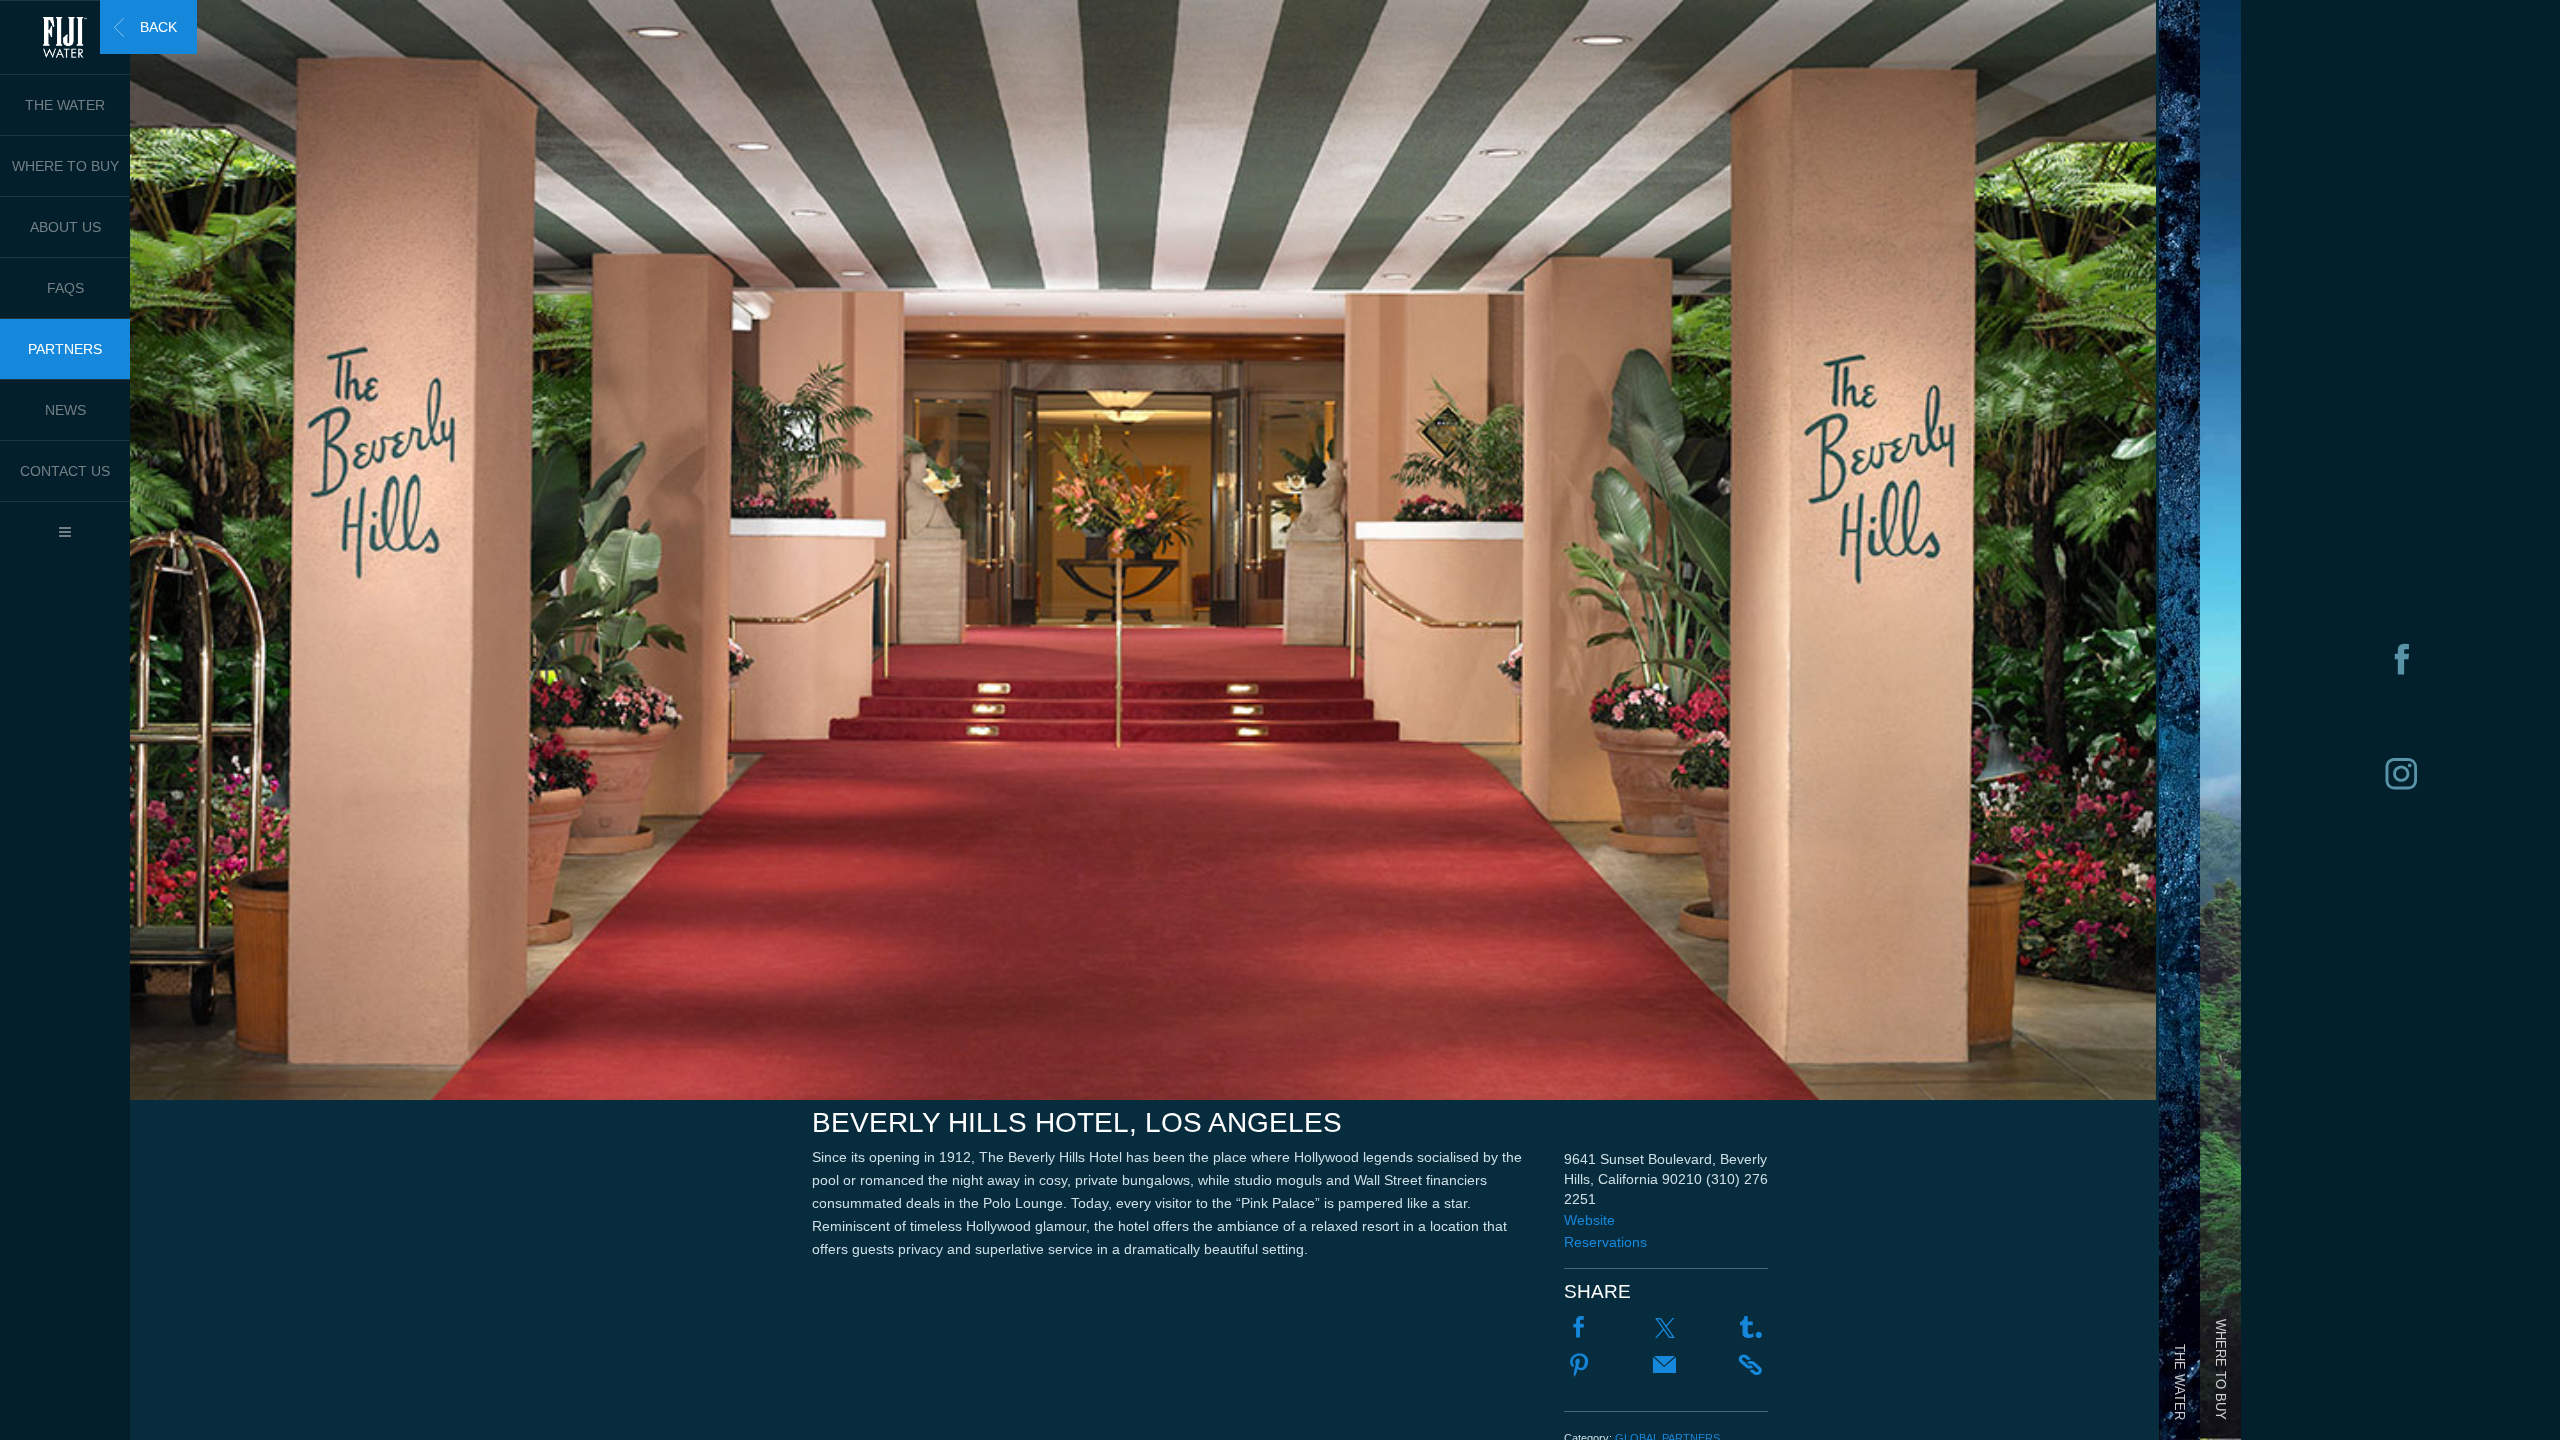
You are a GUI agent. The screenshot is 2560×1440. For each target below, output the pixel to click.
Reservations (1605, 1242)
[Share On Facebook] (1579, 1329)
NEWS (65, 410)
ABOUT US (65, 227)
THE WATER (65, 105)
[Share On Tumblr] (1751, 1329)
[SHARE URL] (1751, 1365)
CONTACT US (65, 471)
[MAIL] (1665, 1367)
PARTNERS (65, 349)
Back (158, 27)
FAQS (65, 288)
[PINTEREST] (1579, 1367)
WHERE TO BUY (65, 166)
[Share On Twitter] (1665, 1329)
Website (1589, 1220)
